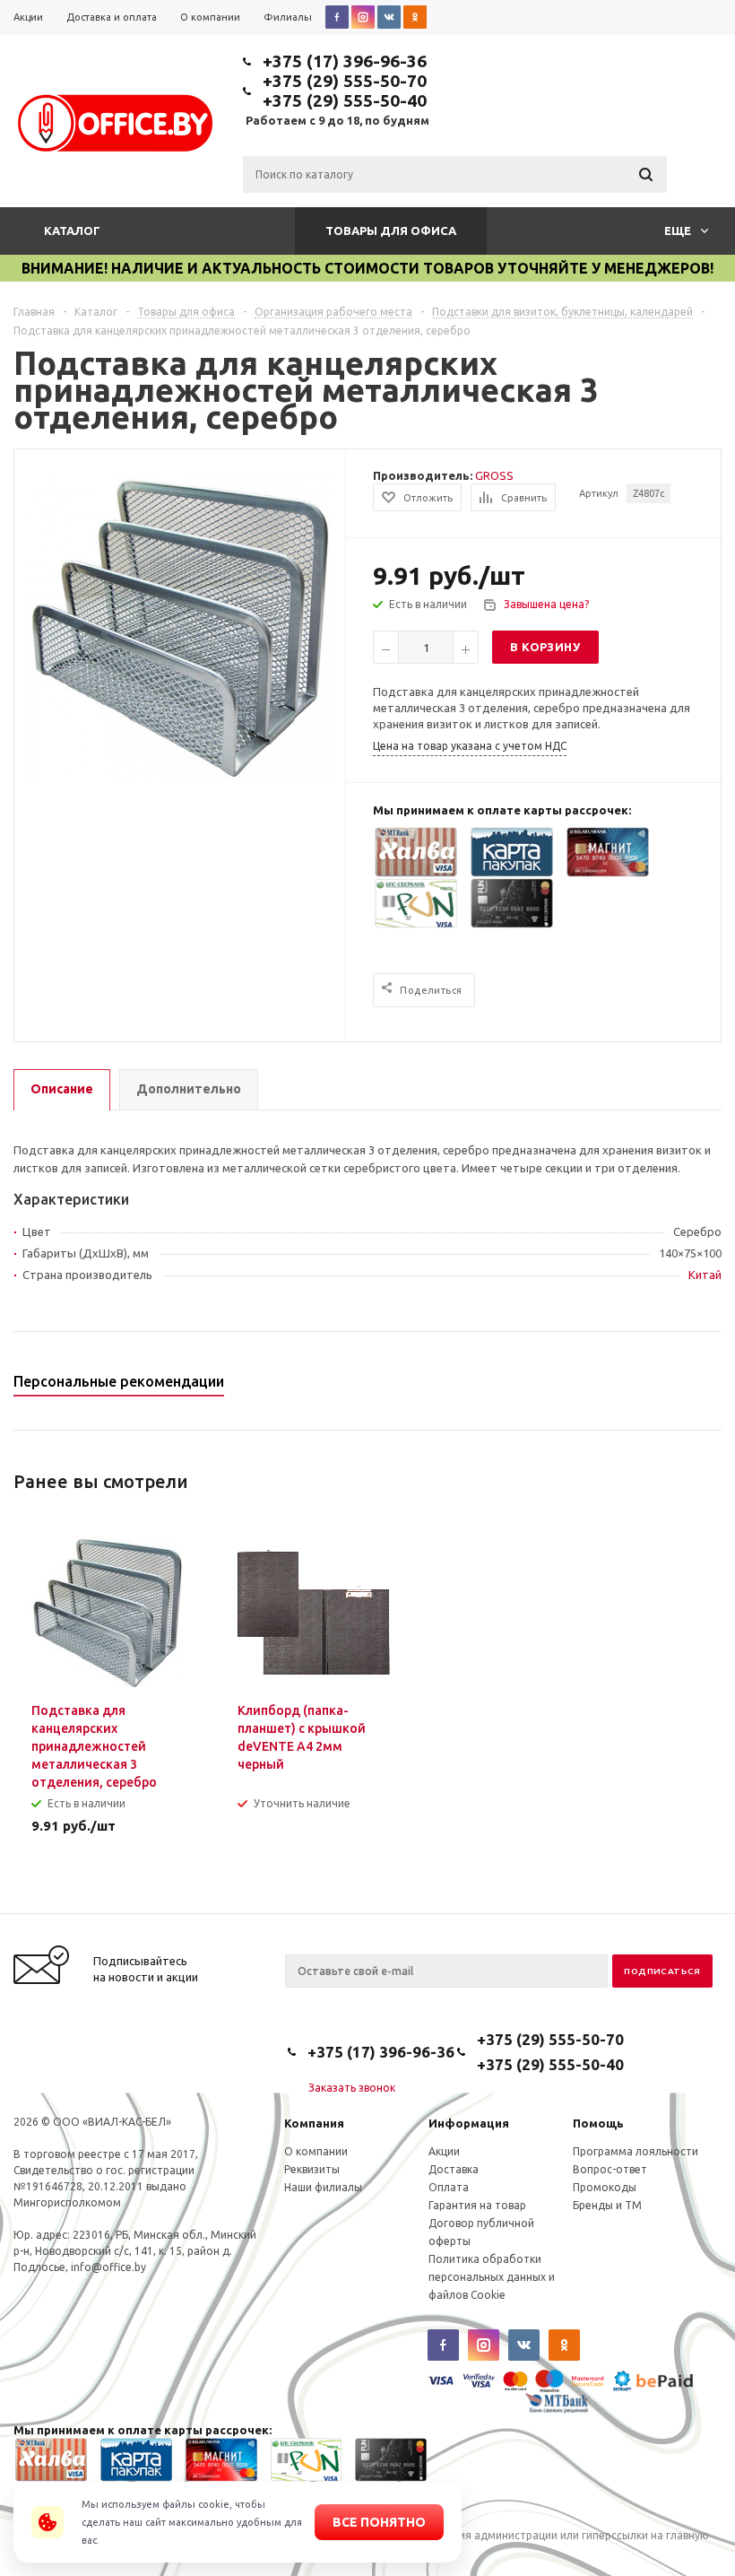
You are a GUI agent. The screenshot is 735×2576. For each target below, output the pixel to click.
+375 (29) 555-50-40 (345, 100)
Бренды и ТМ (607, 2205)
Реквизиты (312, 2169)
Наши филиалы (323, 2187)
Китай (705, 1275)
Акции (444, 2151)
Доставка (454, 2169)
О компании (316, 2151)
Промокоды (605, 2187)
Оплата (449, 2187)
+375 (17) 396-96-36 (345, 61)
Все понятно (379, 2522)
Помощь (598, 2123)
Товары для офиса (391, 231)
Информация (469, 2123)
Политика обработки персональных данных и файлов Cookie (492, 2277)
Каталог (72, 231)
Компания (314, 2123)
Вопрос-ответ (610, 2169)
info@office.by (108, 2267)
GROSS (494, 475)
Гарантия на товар (477, 2205)
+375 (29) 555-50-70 (345, 81)
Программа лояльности (636, 2151)
